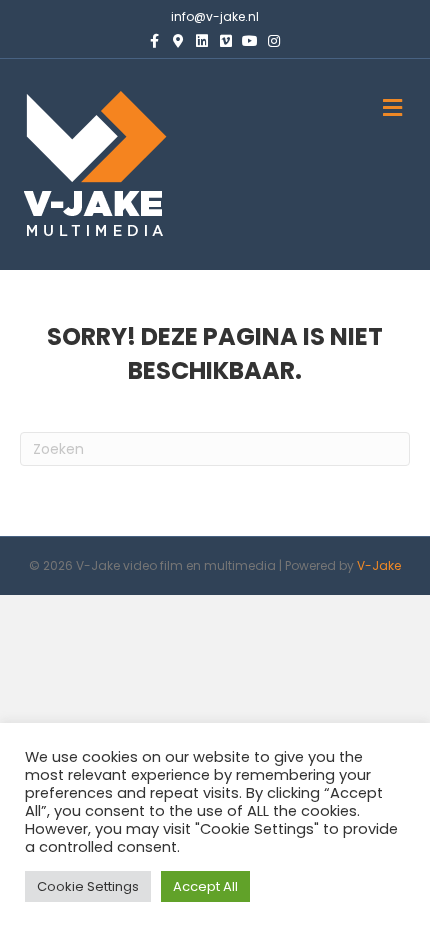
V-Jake (379, 565)
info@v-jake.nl (215, 16)
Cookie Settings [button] (88, 886)
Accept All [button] (205, 886)
